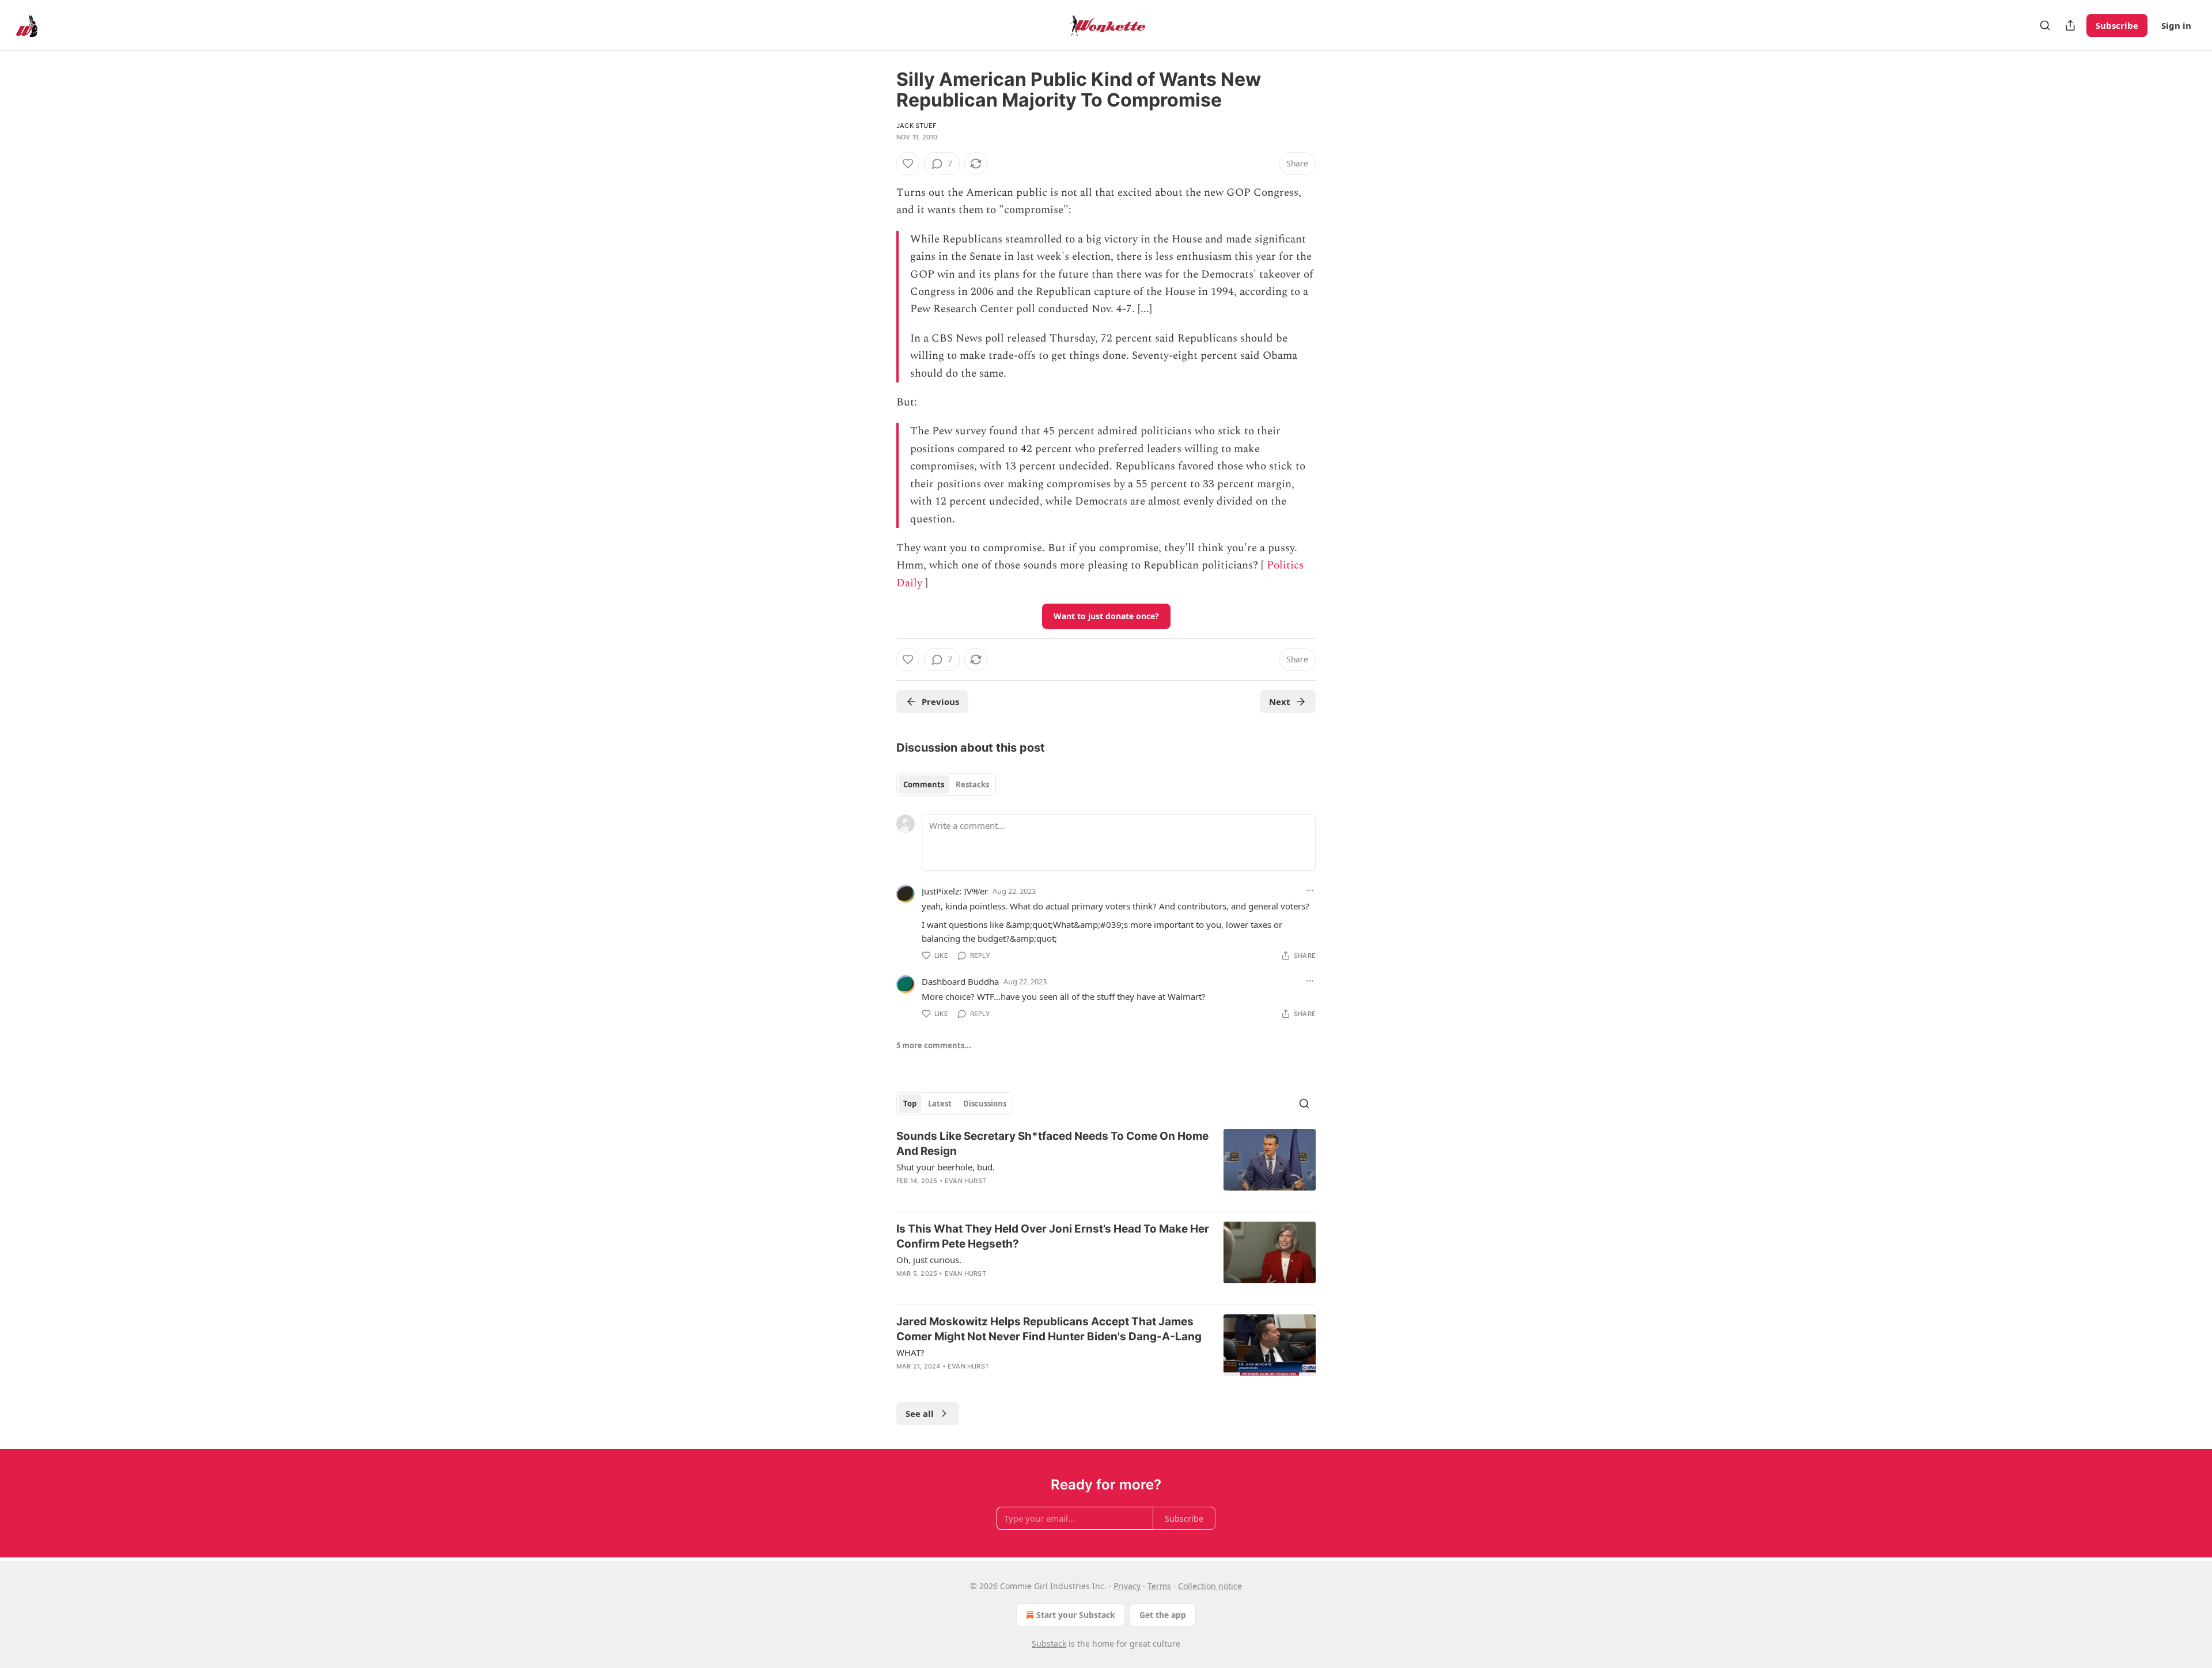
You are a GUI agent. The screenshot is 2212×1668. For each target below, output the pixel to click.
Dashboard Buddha (960, 981)
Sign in (2176, 25)
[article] (1106, 1166)
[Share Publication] (2070, 25)
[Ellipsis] (1310, 890)
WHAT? (910, 1352)
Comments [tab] (924, 784)
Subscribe (2117, 25)
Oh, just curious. (929, 1260)
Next (1280, 702)
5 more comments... (934, 1045)
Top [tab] (910, 1104)
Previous (940, 702)
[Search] (2045, 25)
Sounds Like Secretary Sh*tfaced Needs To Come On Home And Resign (1052, 1144)
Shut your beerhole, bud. (946, 1167)
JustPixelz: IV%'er (955, 891)
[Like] (908, 164)
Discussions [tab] (985, 1104)
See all (920, 1413)
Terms (1159, 1586)
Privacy (1127, 1586)
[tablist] (946, 784)
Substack (1049, 1644)
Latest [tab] (940, 1104)
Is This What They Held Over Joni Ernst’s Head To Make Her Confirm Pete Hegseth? (1053, 1236)
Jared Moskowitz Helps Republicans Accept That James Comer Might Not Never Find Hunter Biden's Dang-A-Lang (1049, 1329)
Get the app (1163, 1615)
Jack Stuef (916, 126)
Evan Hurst (965, 1181)
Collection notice (1210, 1586)
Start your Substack (1076, 1615)
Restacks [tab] (972, 784)
